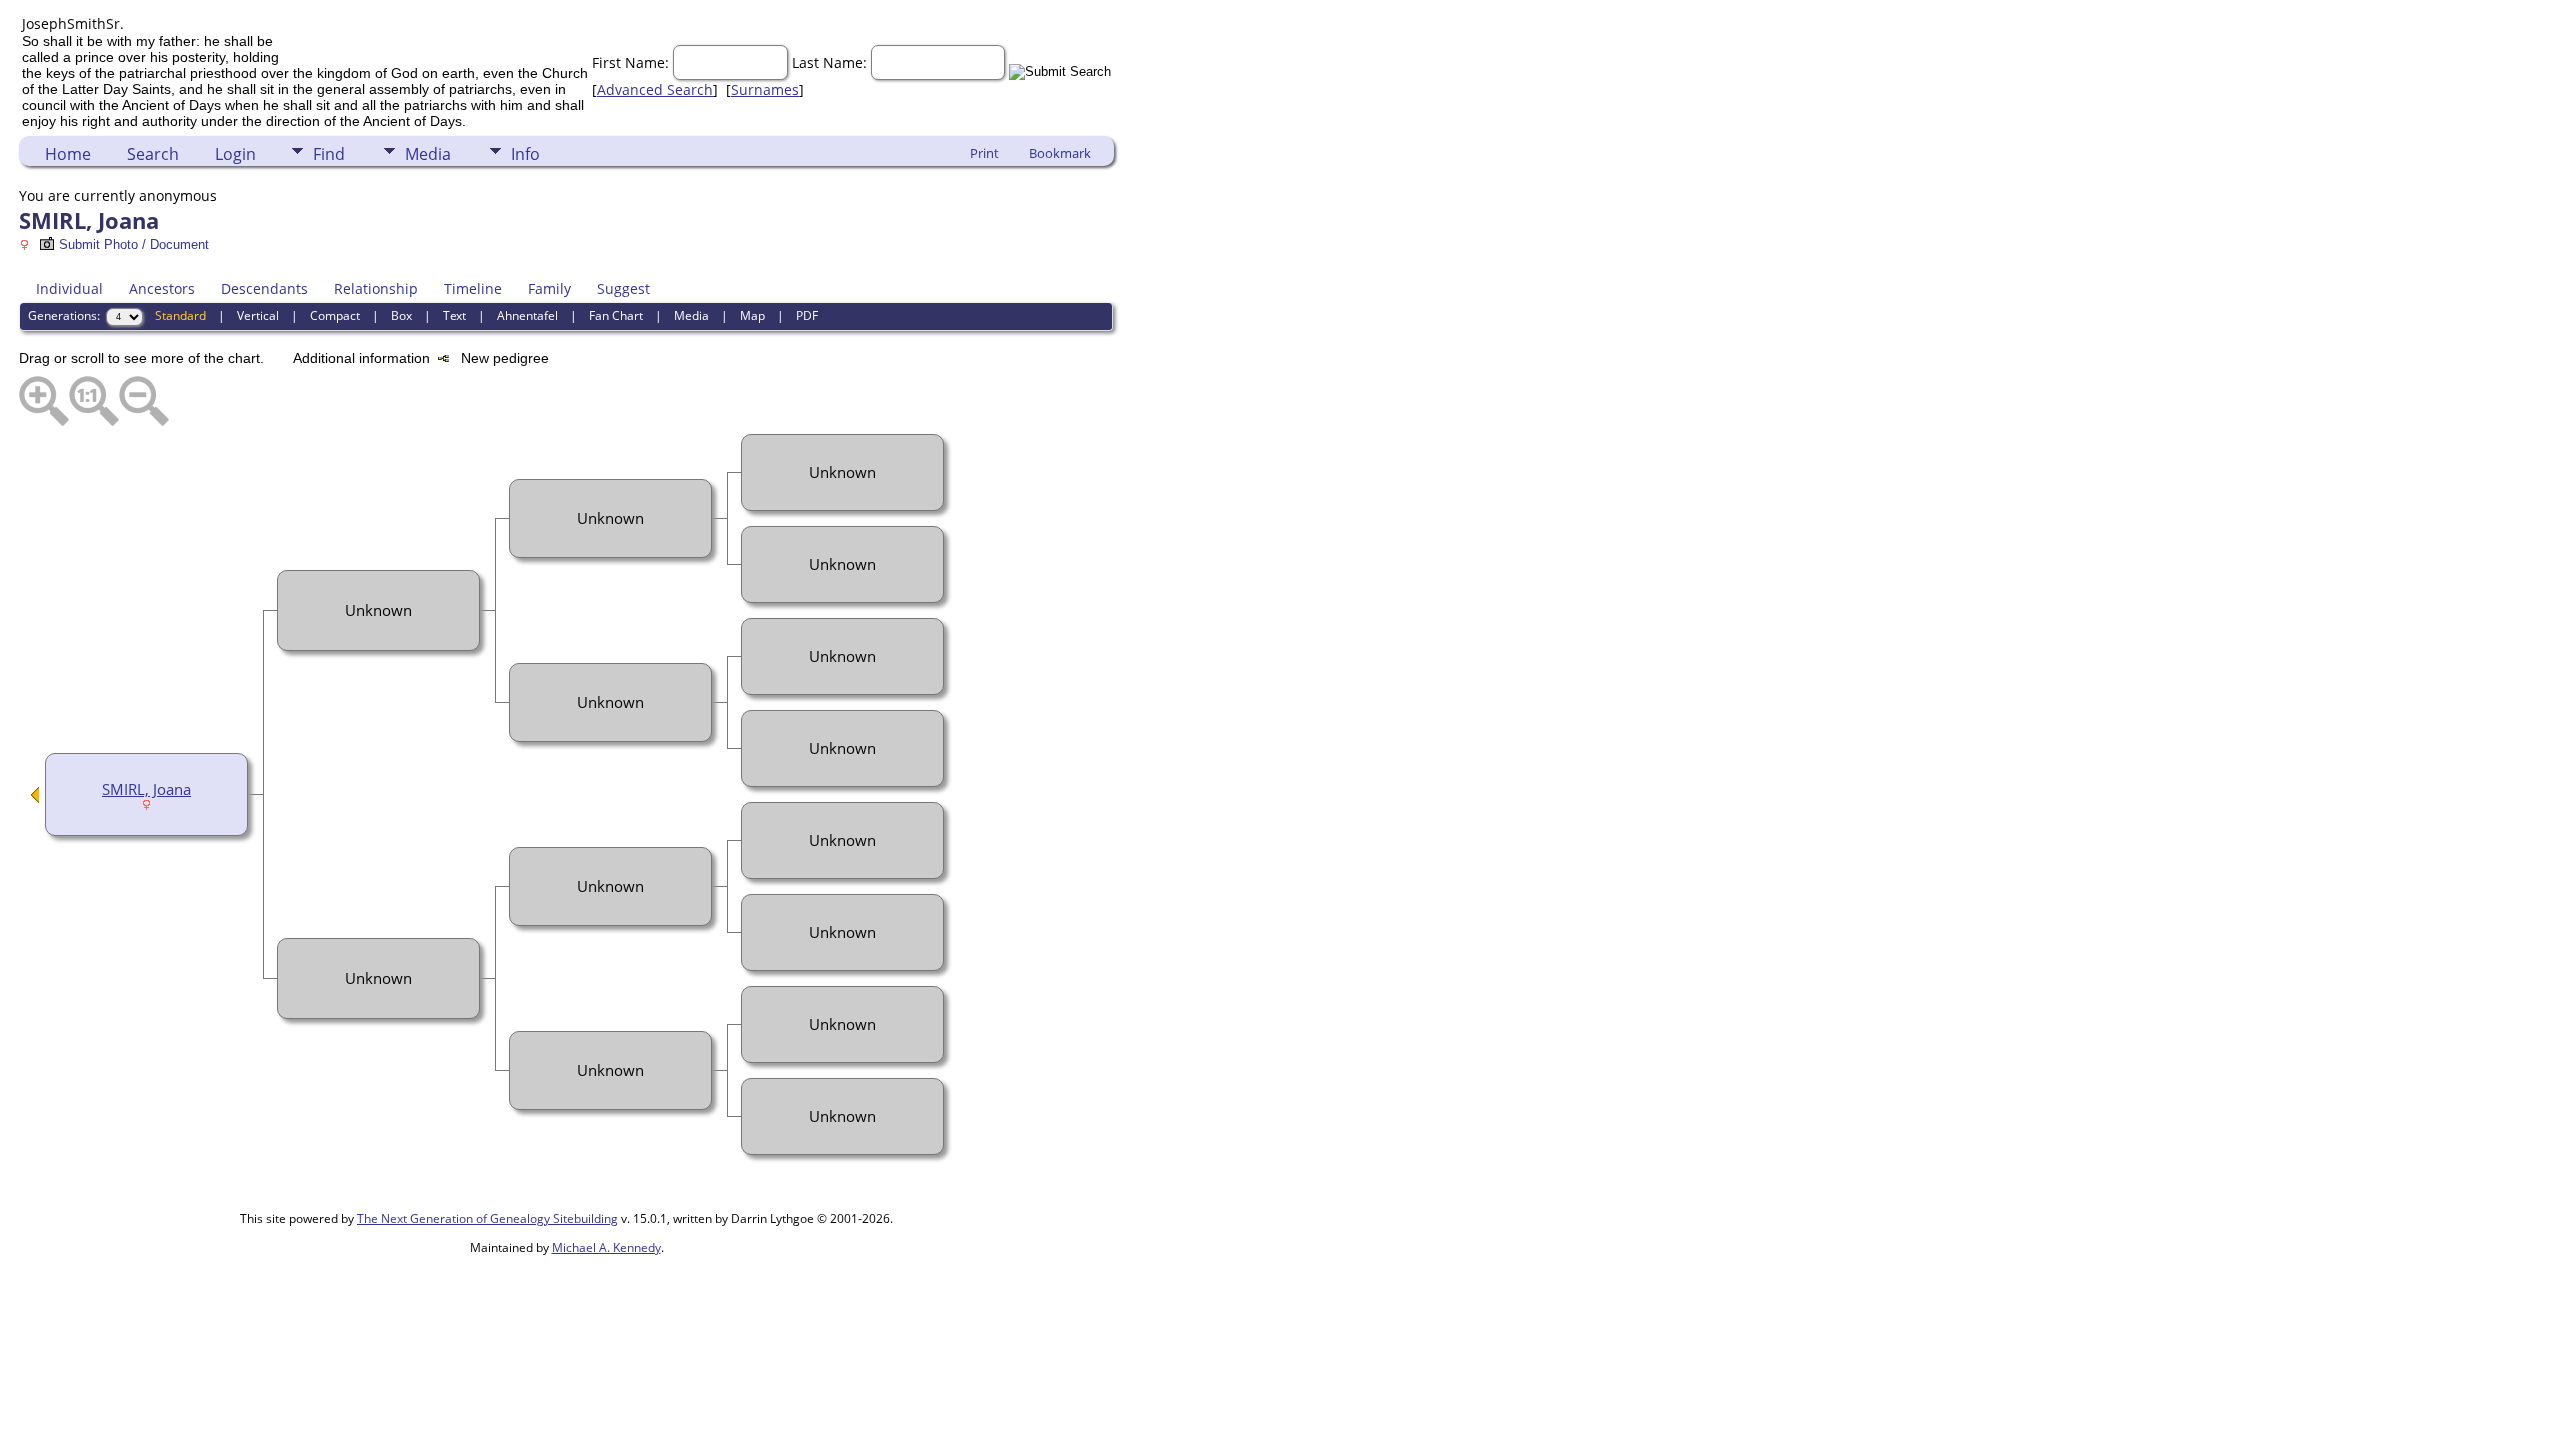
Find (329, 154)
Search (153, 154)
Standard (180, 315)
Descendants (264, 288)
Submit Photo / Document (134, 244)
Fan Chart (616, 315)
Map (752, 315)
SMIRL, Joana (146, 789)
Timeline (473, 288)
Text (454, 315)
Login (235, 154)
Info (525, 154)
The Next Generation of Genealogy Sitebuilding (487, 1218)
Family (549, 288)
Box (401, 315)
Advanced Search (655, 89)
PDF (807, 315)
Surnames (765, 89)
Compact (335, 315)
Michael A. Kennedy (606, 1247)
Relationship (376, 288)
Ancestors (162, 288)
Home (68, 154)
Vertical (258, 315)
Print (984, 153)
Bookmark (1060, 153)
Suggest (623, 288)
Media (428, 154)
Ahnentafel (527, 315)
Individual (69, 288)
